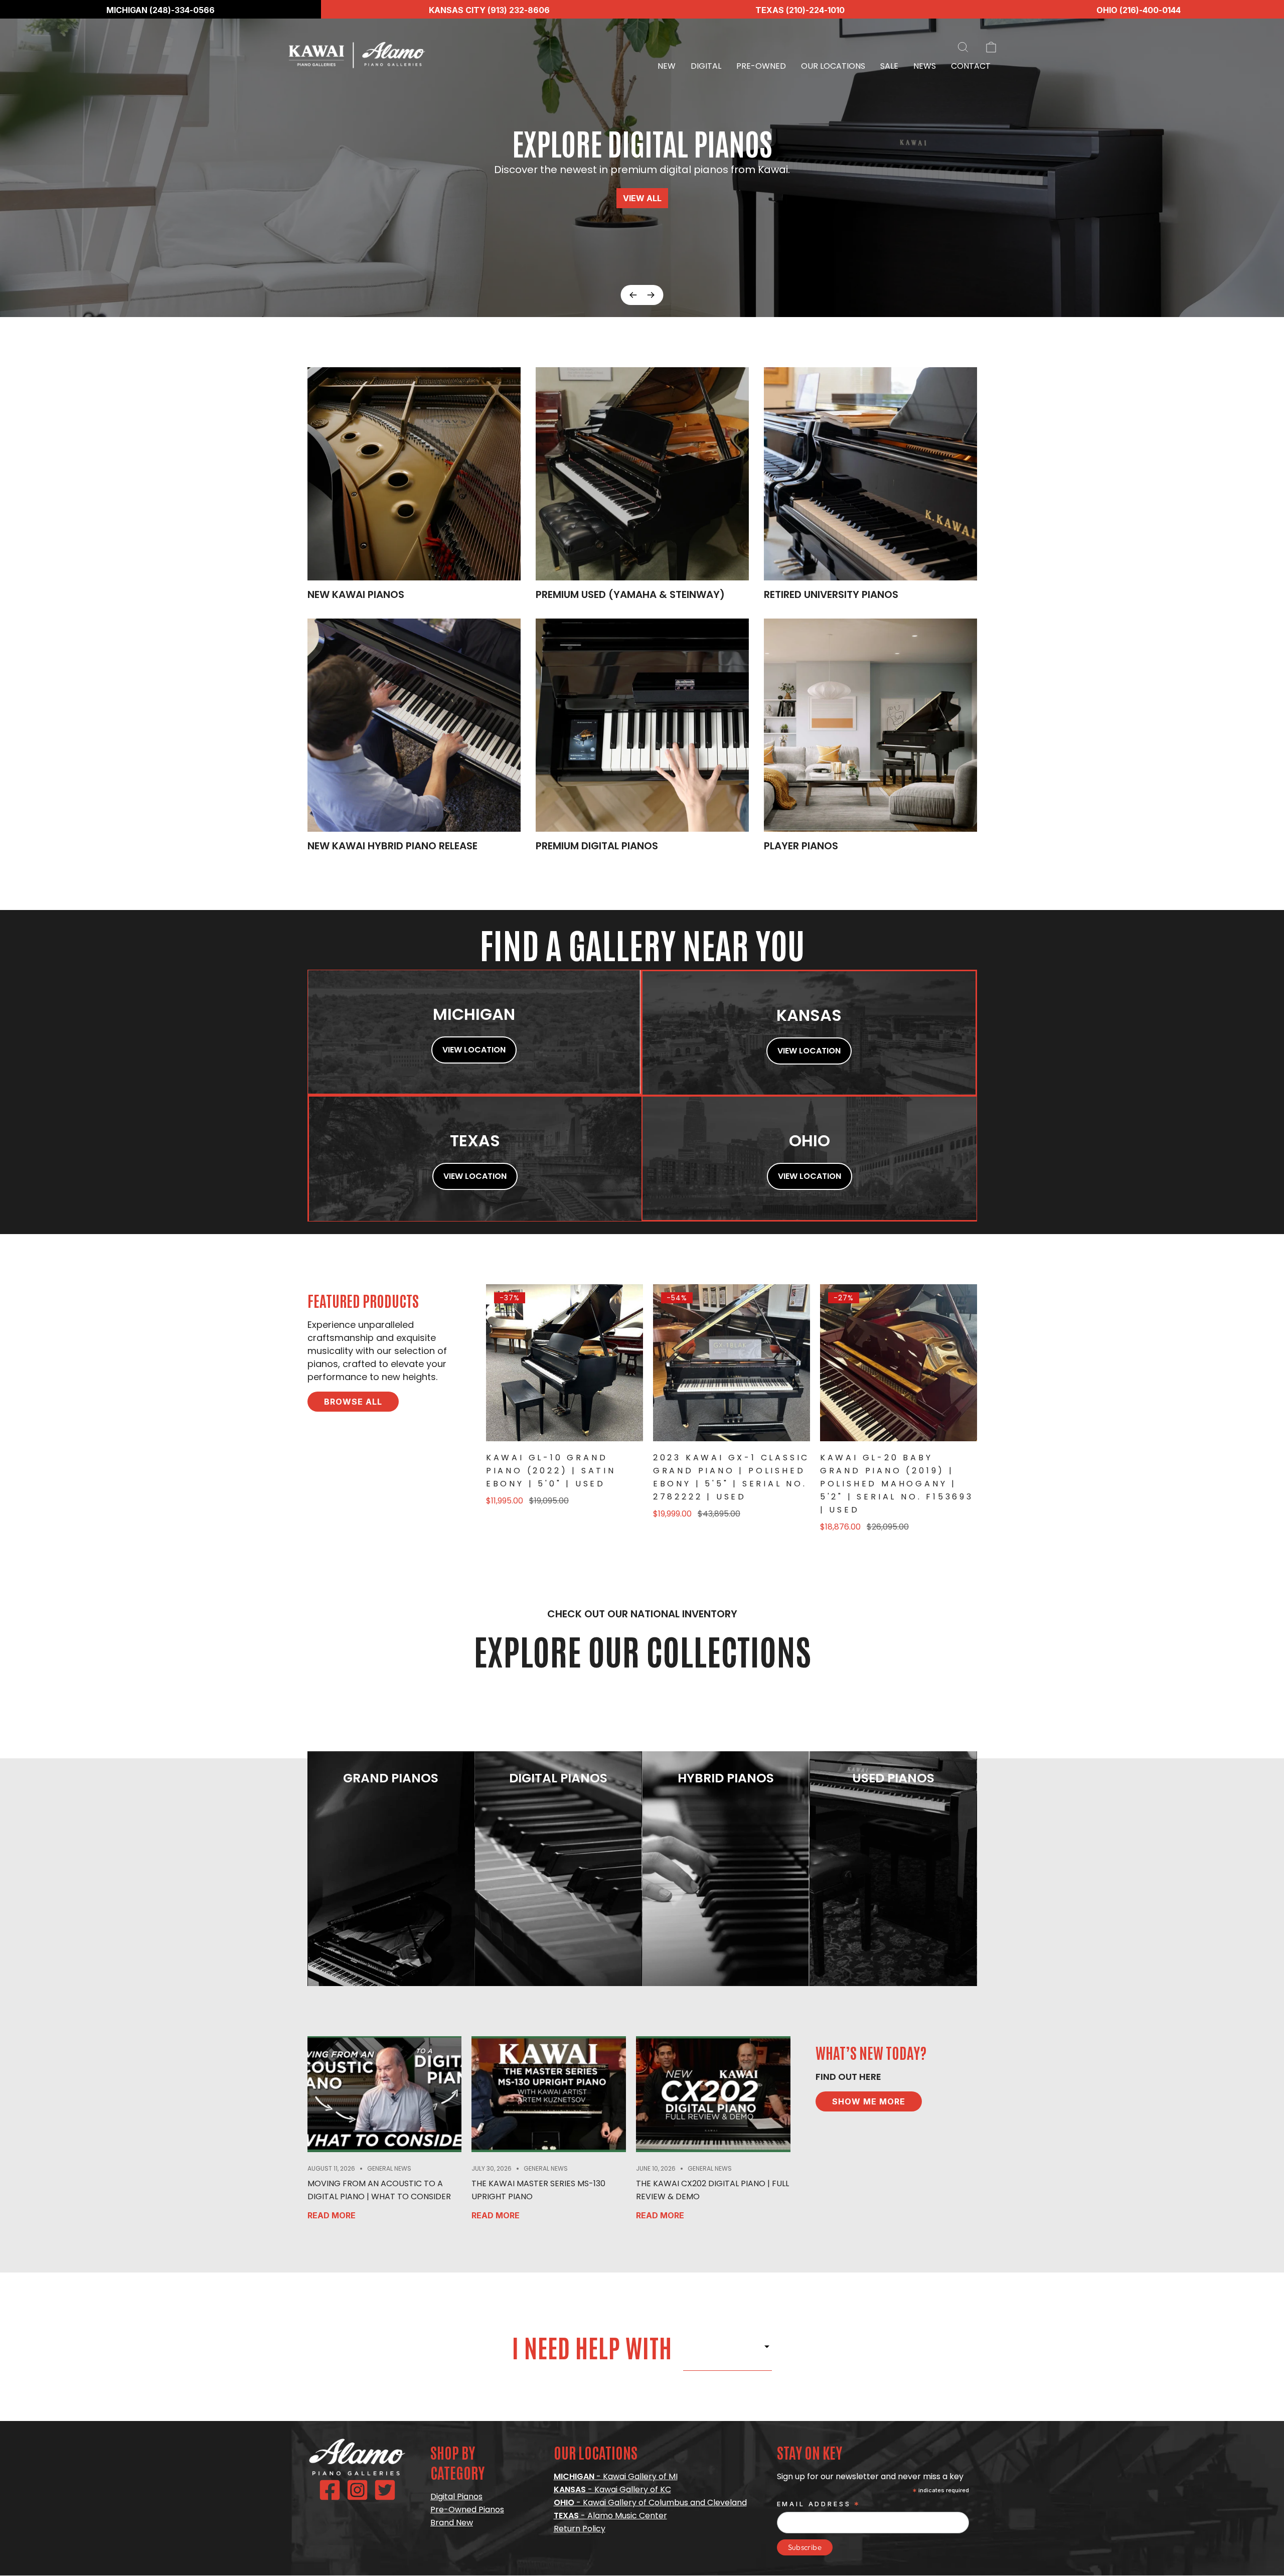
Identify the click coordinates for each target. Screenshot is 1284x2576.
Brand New (452, 2523)
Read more (332, 2215)
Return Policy (580, 2529)
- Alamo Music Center (610, 2516)
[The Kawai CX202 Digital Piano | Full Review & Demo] (713, 2094)
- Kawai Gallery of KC (612, 2489)
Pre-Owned (761, 66)
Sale (889, 66)
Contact (971, 66)
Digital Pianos (456, 2496)
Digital (706, 66)
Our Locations (833, 66)
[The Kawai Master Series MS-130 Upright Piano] (549, 2094)
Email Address (819, 2505)
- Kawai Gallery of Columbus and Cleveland (650, 2503)
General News (389, 2168)
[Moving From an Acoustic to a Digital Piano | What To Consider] (385, 2094)
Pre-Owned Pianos (467, 2510)
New (667, 66)
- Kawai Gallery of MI (616, 2476)
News (925, 66)
